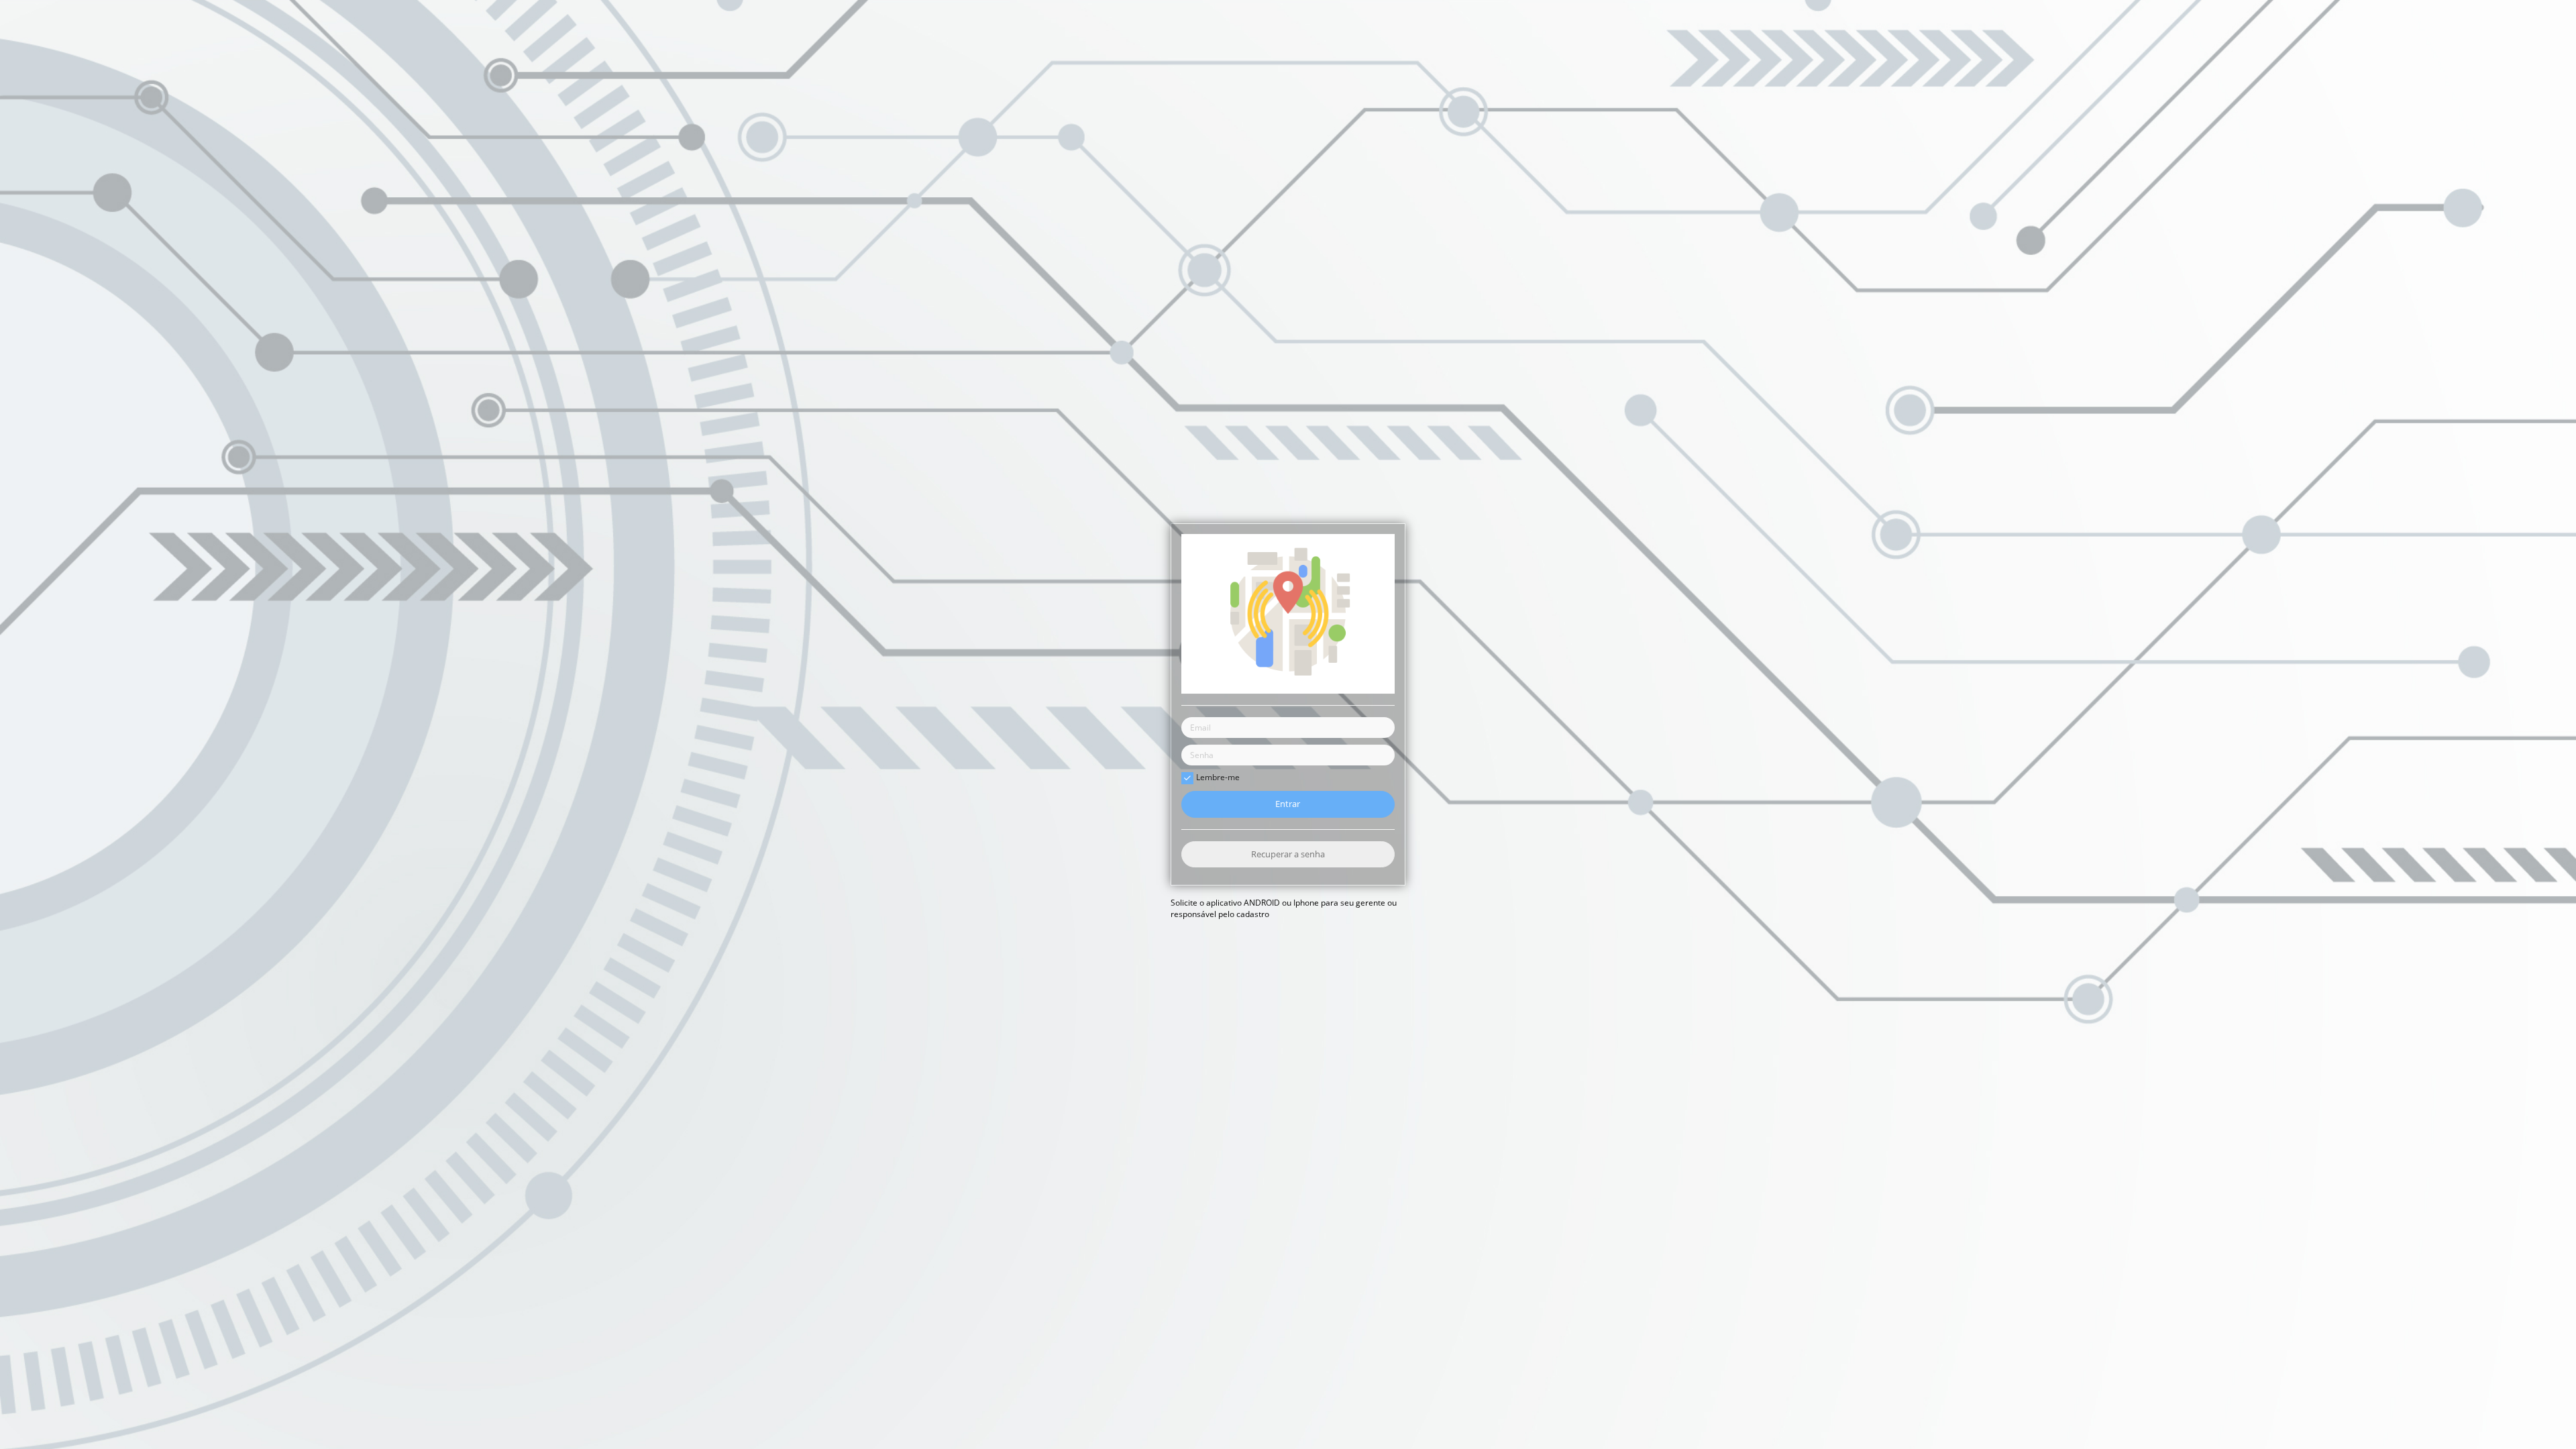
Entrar (1288, 804)
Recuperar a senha (1288, 854)
